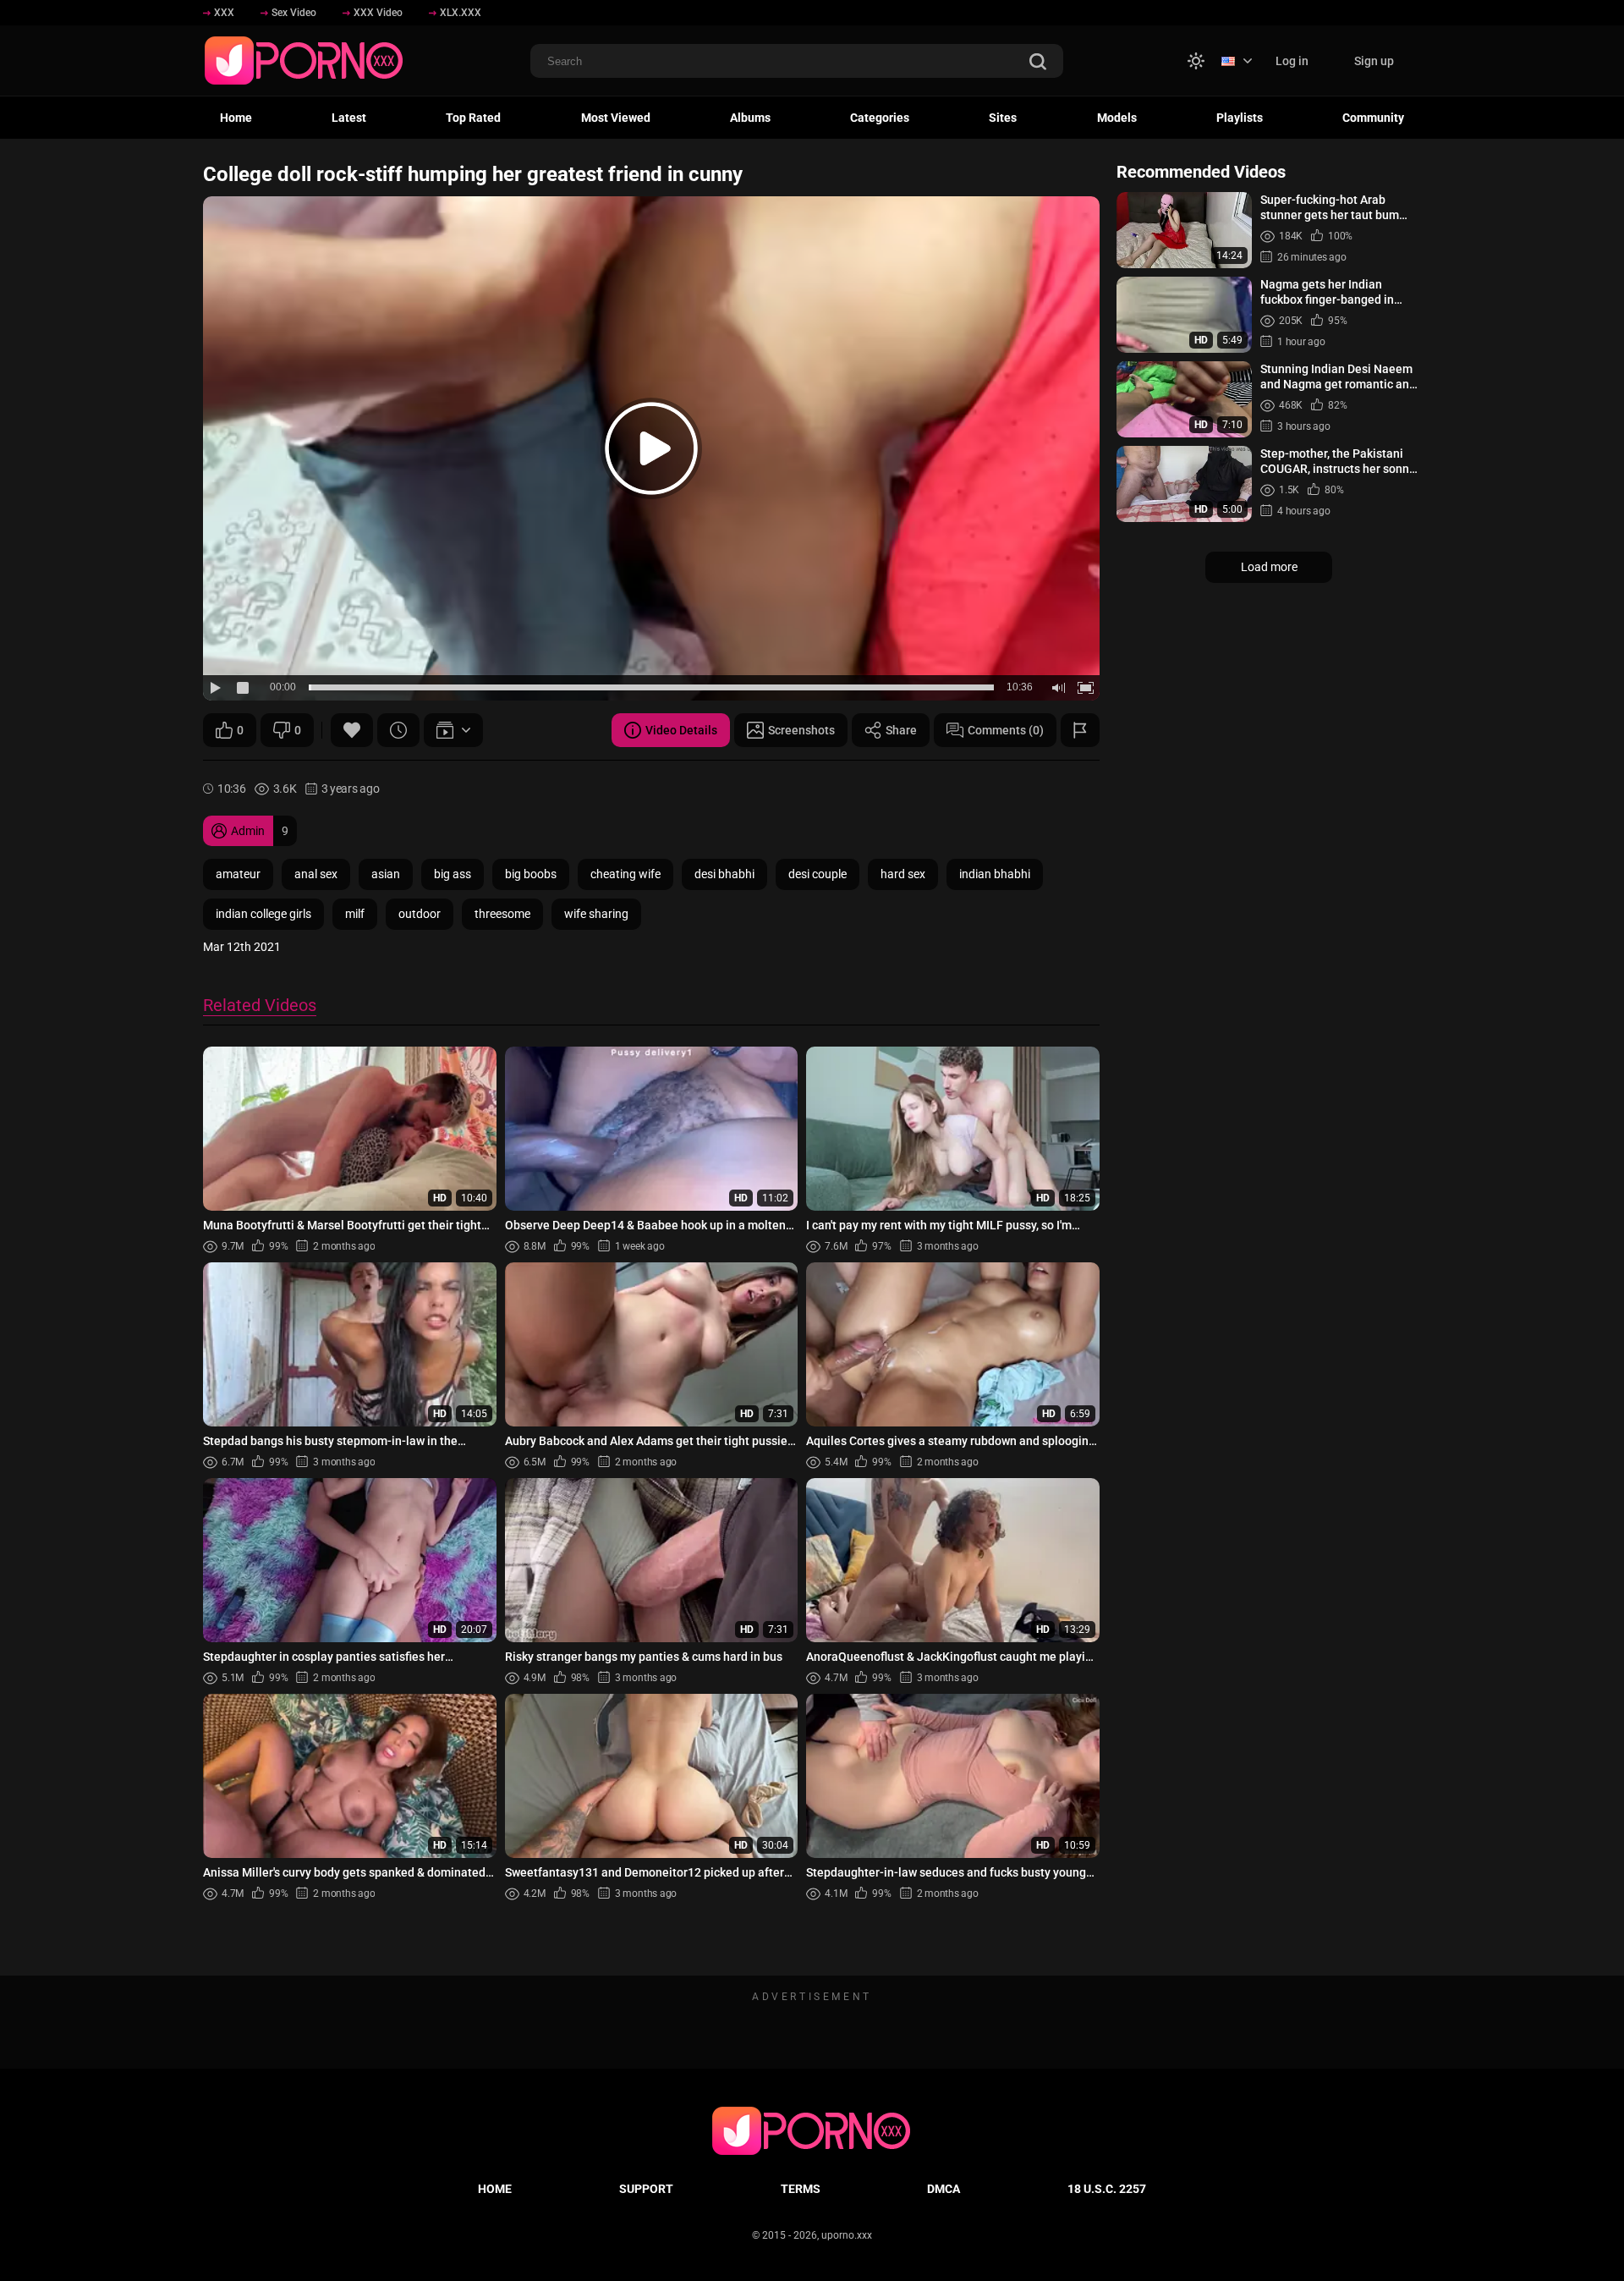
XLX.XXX (461, 13)
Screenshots (801, 730)
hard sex (903, 874)
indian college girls (263, 914)
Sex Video (294, 13)
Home (236, 118)
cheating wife (625, 874)
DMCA (944, 2189)
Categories (880, 118)
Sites (1003, 118)
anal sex (316, 874)
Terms (801, 2189)
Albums (750, 118)
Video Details (681, 730)
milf (355, 914)
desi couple (817, 874)
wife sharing (596, 914)
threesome (502, 914)
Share (901, 730)
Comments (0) (1006, 730)
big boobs (531, 874)
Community (1373, 118)
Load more (1269, 567)
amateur (238, 874)
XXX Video (378, 13)
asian (386, 874)
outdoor (420, 914)
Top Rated (473, 118)
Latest (349, 118)
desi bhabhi (724, 874)
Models (1117, 118)
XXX (224, 13)
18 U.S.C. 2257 (1107, 2189)
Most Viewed (616, 118)
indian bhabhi (995, 874)
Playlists (1240, 118)
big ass (453, 874)
